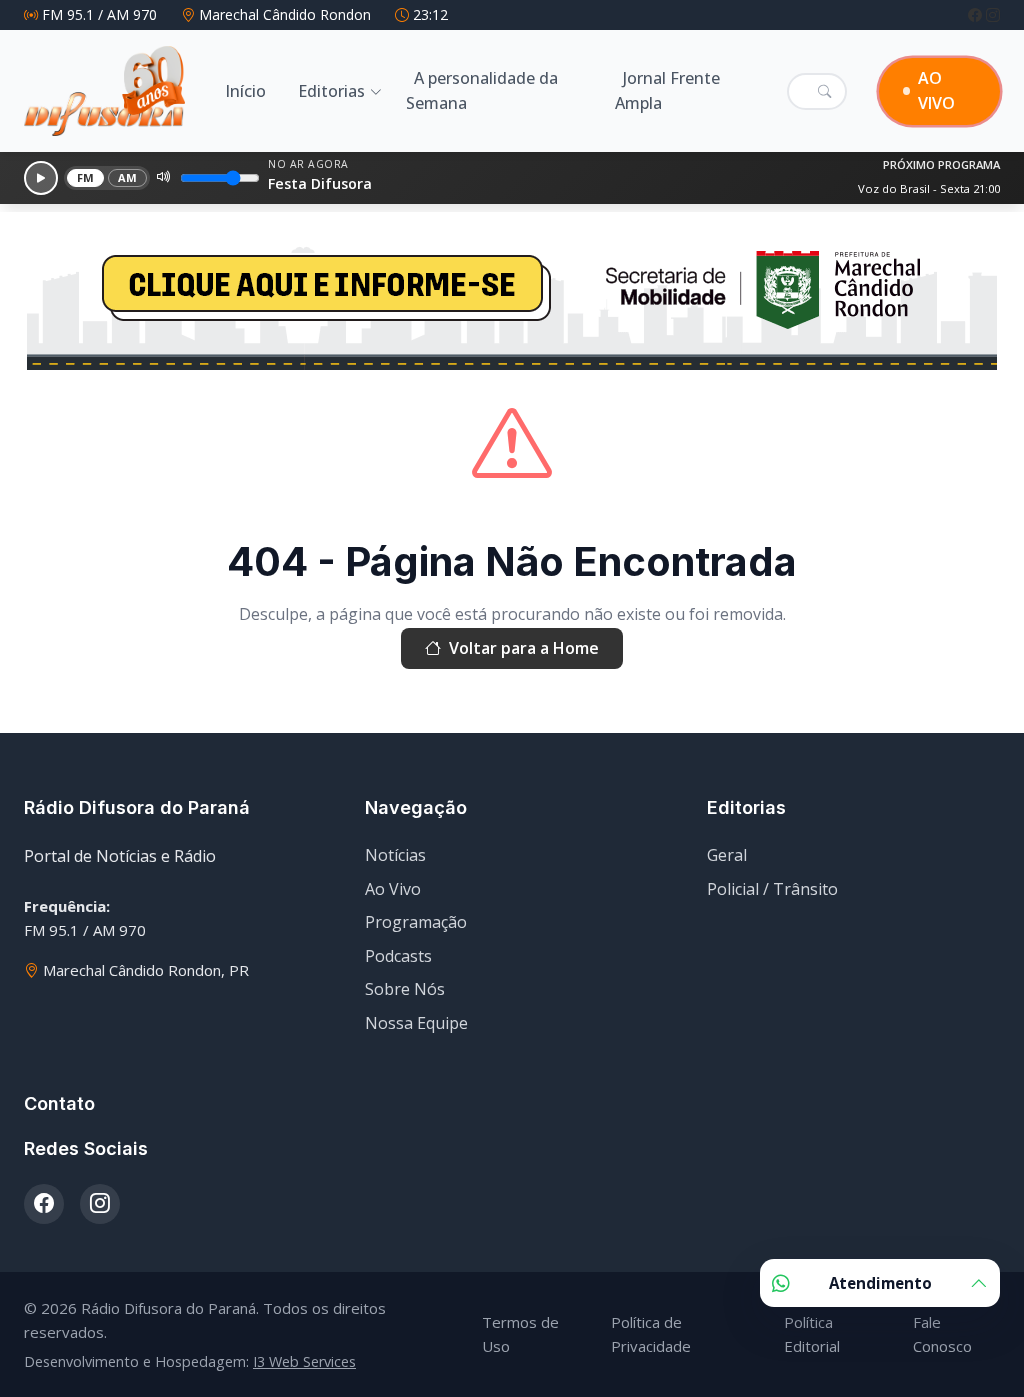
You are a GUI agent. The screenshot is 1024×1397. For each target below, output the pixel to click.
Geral (727, 855)
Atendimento (880, 1283)
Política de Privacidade (651, 1334)
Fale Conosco (942, 1334)
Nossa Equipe (416, 1023)
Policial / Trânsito (772, 889)
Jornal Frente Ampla (667, 91)
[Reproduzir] (41, 178)
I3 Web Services (304, 1361)
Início (245, 91)
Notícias (395, 855)
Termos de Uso (520, 1334)
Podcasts (398, 956)
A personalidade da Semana (482, 91)
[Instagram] (993, 14)
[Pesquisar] (824, 91)
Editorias (331, 91)
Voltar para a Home (524, 648)
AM (128, 177)
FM (86, 177)
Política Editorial (812, 1334)
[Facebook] (977, 14)
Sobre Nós (405, 989)
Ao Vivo (393, 889)
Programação (416, 922)
